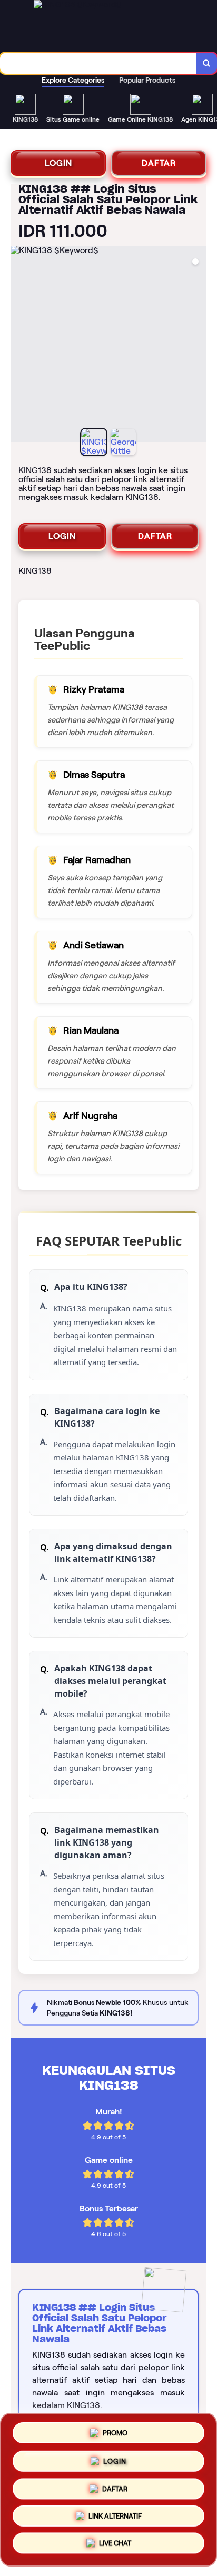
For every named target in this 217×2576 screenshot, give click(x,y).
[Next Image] (198, 345)
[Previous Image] (19, 345)
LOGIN (58, 163)
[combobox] (98, 63)
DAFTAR (159, 163)
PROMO (115, 2430)
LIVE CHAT (115, 2546)
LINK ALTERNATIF (115, 2518)
